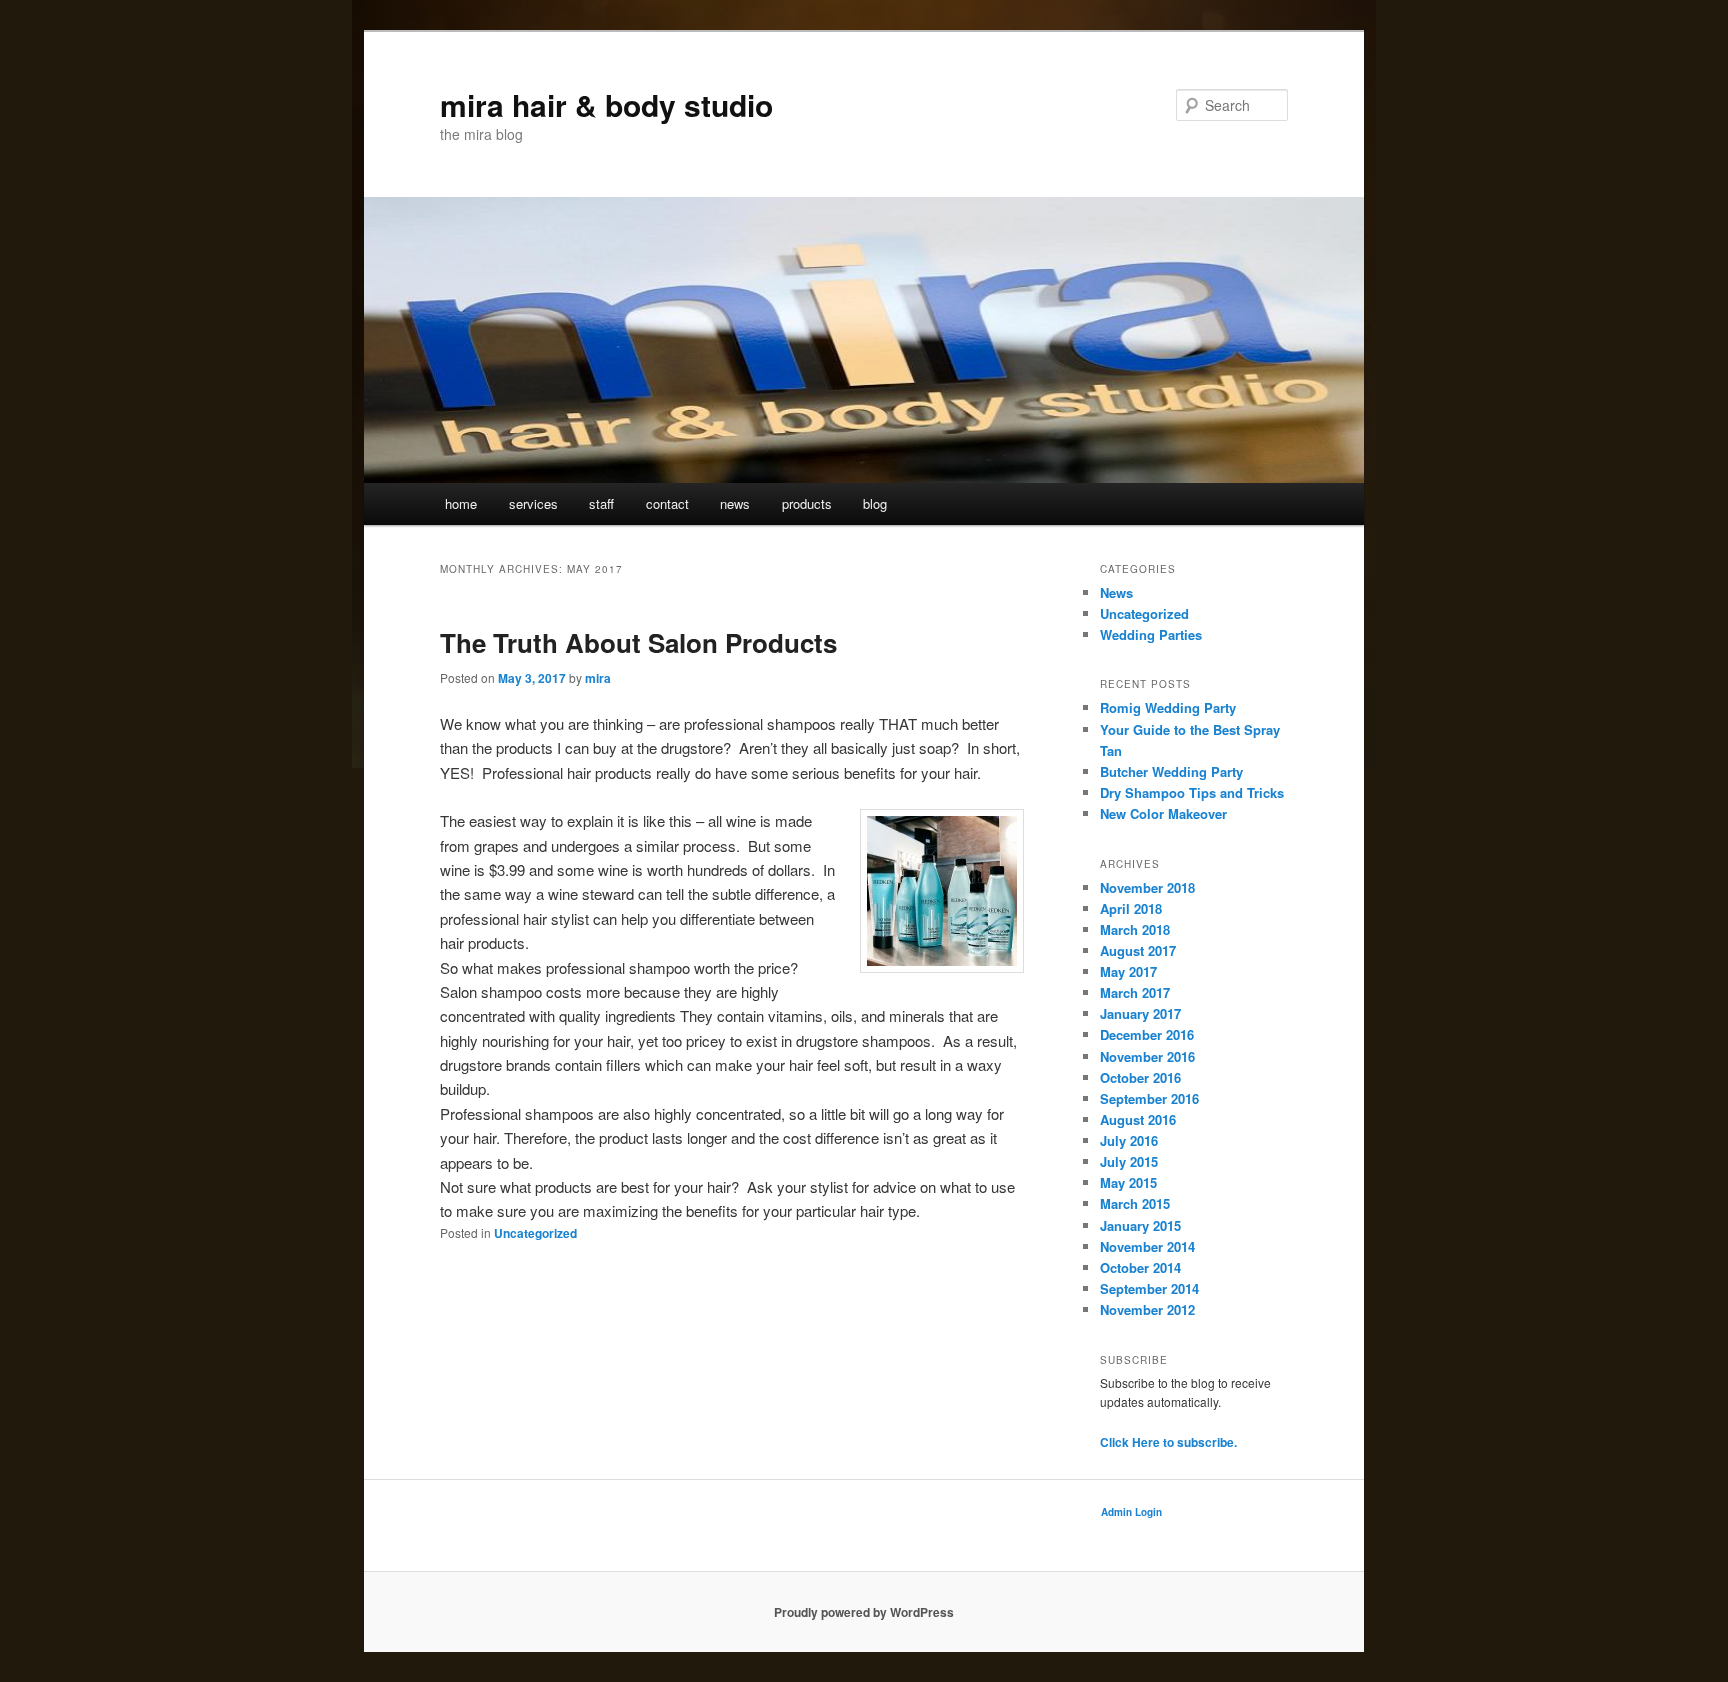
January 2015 (1140, 1225)
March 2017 (1135, 992)
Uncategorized (535, 1233)
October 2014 (1140, 1267)
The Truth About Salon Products (638, 642)
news (735, 503)
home (461, 503)
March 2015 (1135, 1203)
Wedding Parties (1151, 634)
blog (875, 503)
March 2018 (1135, 929)
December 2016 (1147, 1034)
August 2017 (1138, 950)
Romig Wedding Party (1168, 707)
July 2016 (1129, 1140)
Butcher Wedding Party (1171, 771)
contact (667, 503)
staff (601, 503)
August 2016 (1138, 1119)
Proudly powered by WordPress (864, 1612)
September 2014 (1149, 1288)
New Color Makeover (1163, 813)
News (1116, 592)
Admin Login (1131, 1512)
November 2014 (1147, 1246)
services (533, 503)
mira (598, 678)
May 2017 (1128, 971)
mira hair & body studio (606, 104)
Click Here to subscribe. (1168, 1442)
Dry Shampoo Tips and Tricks (1192, 792)
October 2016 (1140, 1077)
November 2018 (1147, 887)
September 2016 (1149, 1098)
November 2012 (1147, 1309)
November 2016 (1147, 1056)
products (807, 503)
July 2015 (1129, 1161)
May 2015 (1128, 1182)
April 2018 (1131, 908)
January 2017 (1140, 1013)
